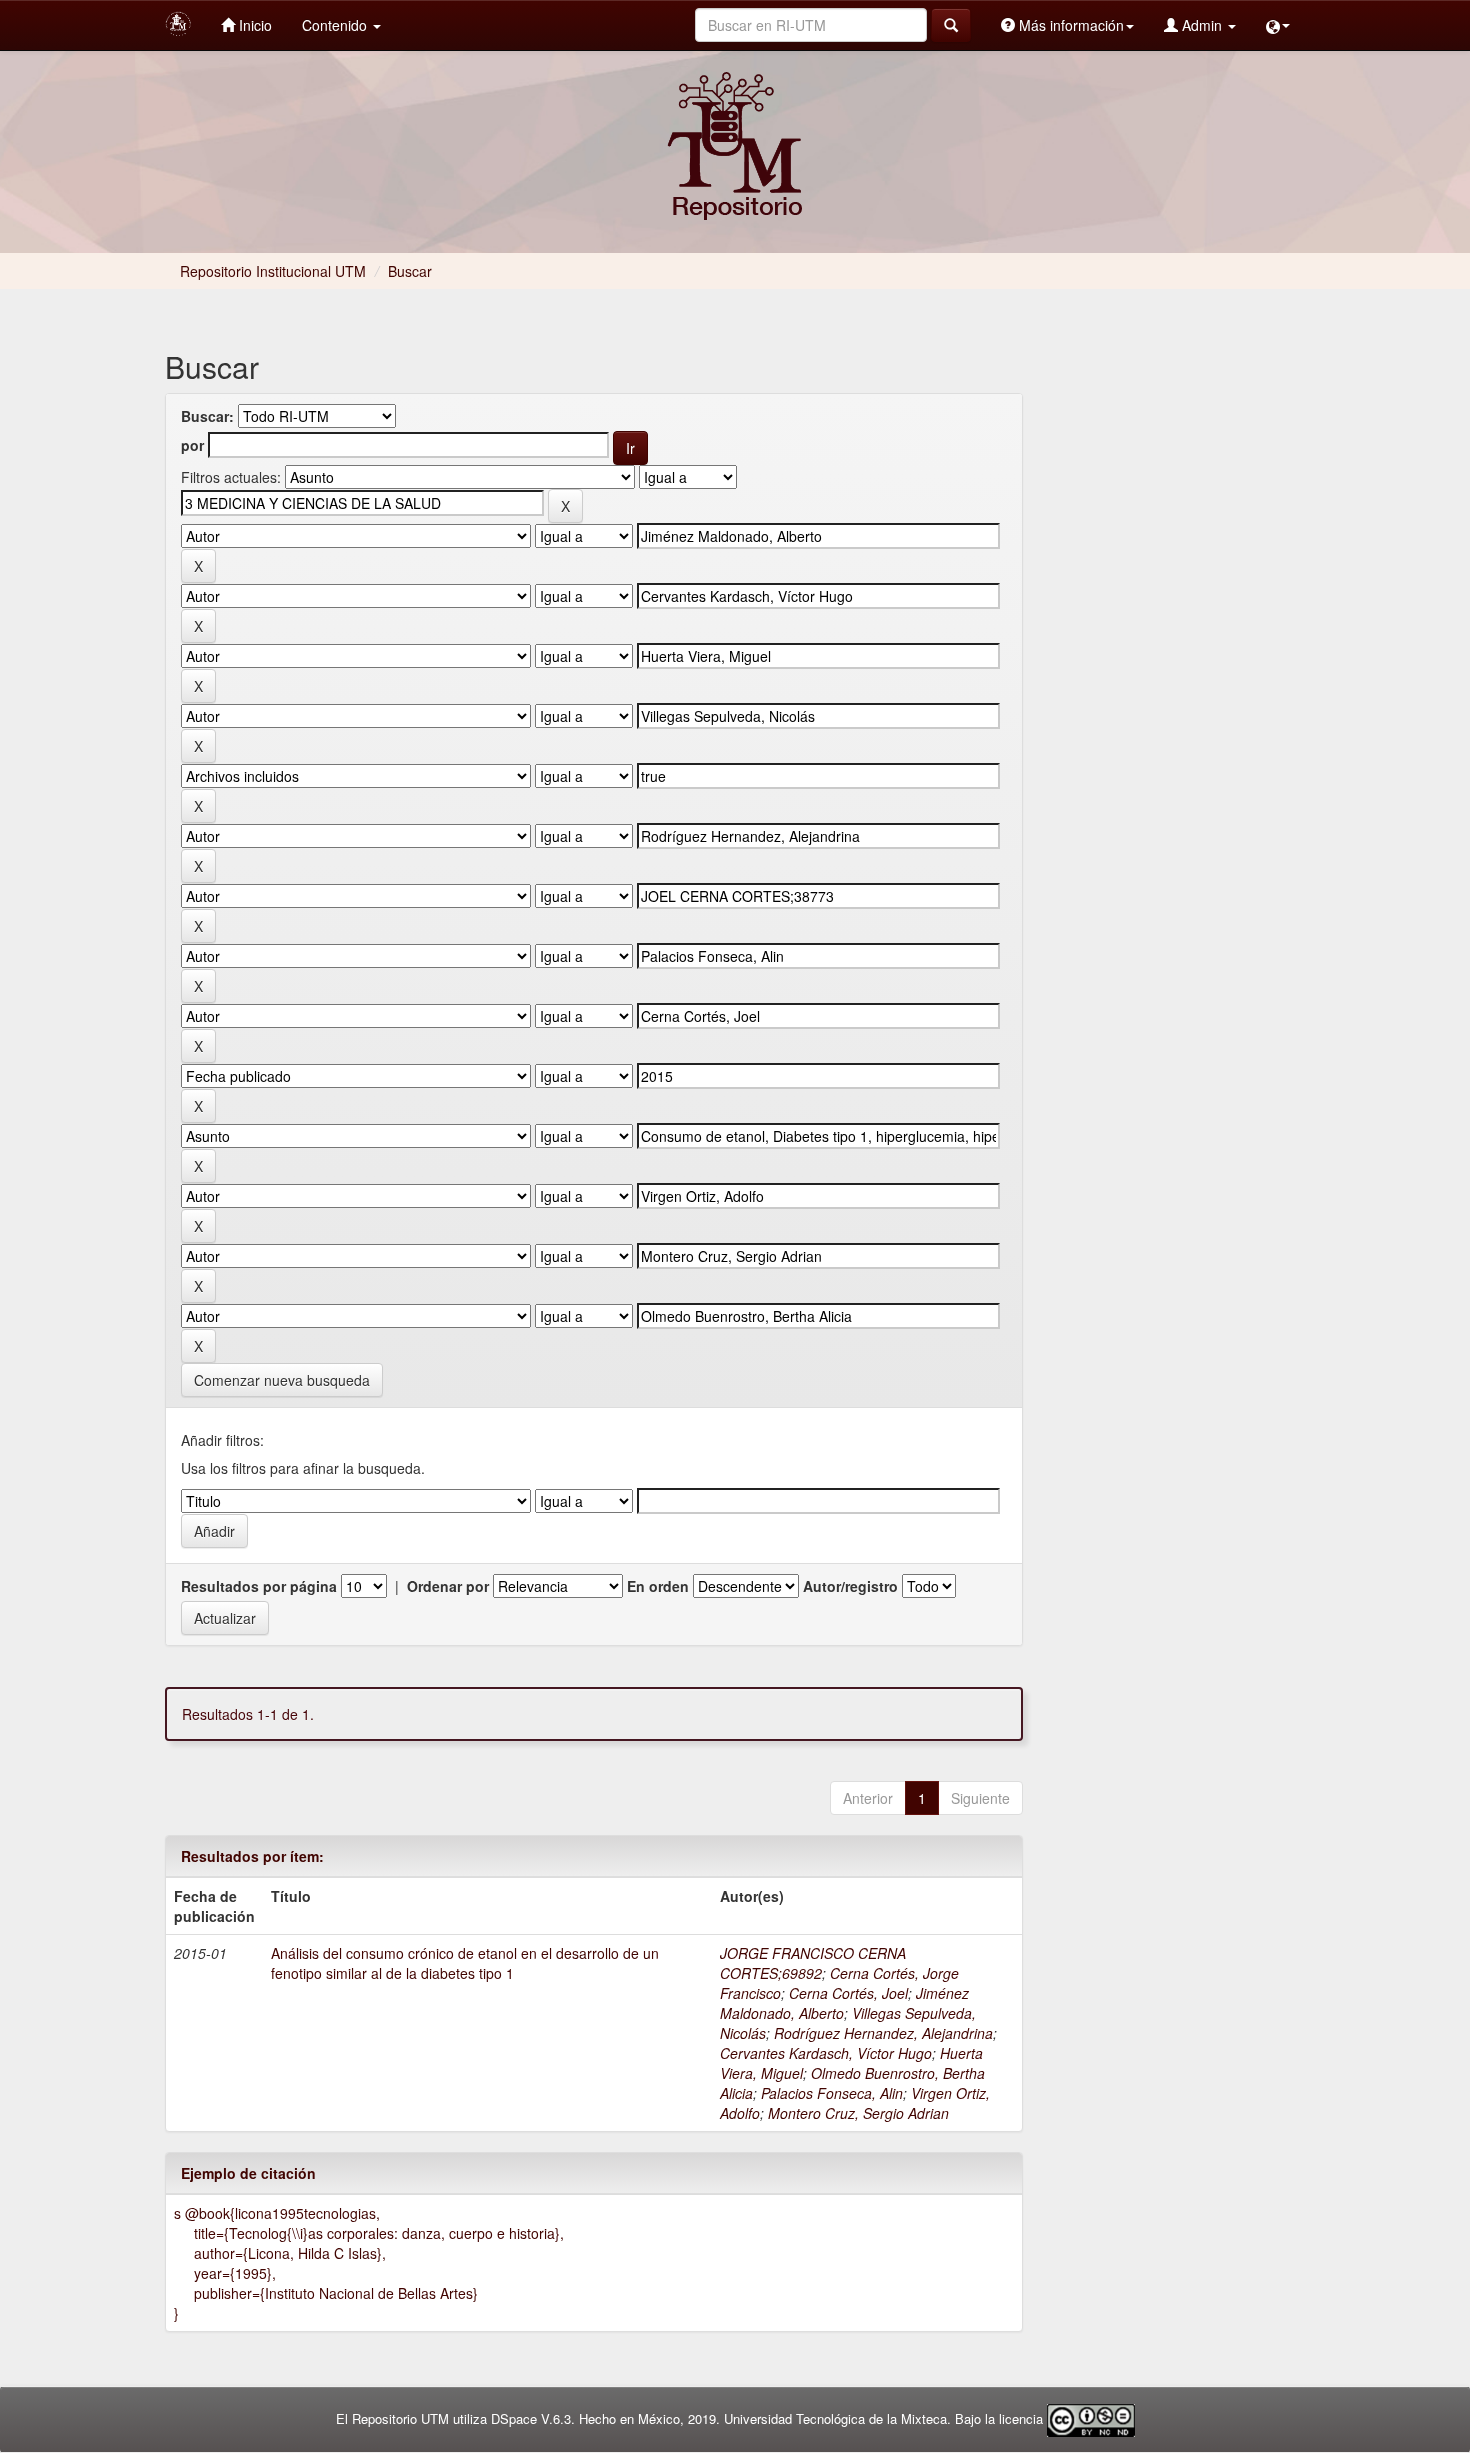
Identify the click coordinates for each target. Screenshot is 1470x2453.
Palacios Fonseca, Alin (832, 2093)
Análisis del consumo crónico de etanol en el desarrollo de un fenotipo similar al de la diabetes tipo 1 (465, 1963)
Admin (1202, 25)
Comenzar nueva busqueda (282, 1380)
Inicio (253, 25)
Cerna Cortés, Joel (848, 1993)
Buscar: (207, 416)
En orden (658, 1586)
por (192, 445)
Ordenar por (448, 1586)
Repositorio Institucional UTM (273, 271)
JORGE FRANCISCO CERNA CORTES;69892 (813, 1963)
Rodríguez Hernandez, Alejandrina (883, 2033)
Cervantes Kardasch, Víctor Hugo (826, 2053)
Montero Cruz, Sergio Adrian (858, 2113)
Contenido (336, 25)
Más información (1069, 25)
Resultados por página (259, 1586)
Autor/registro (850, 1586)
